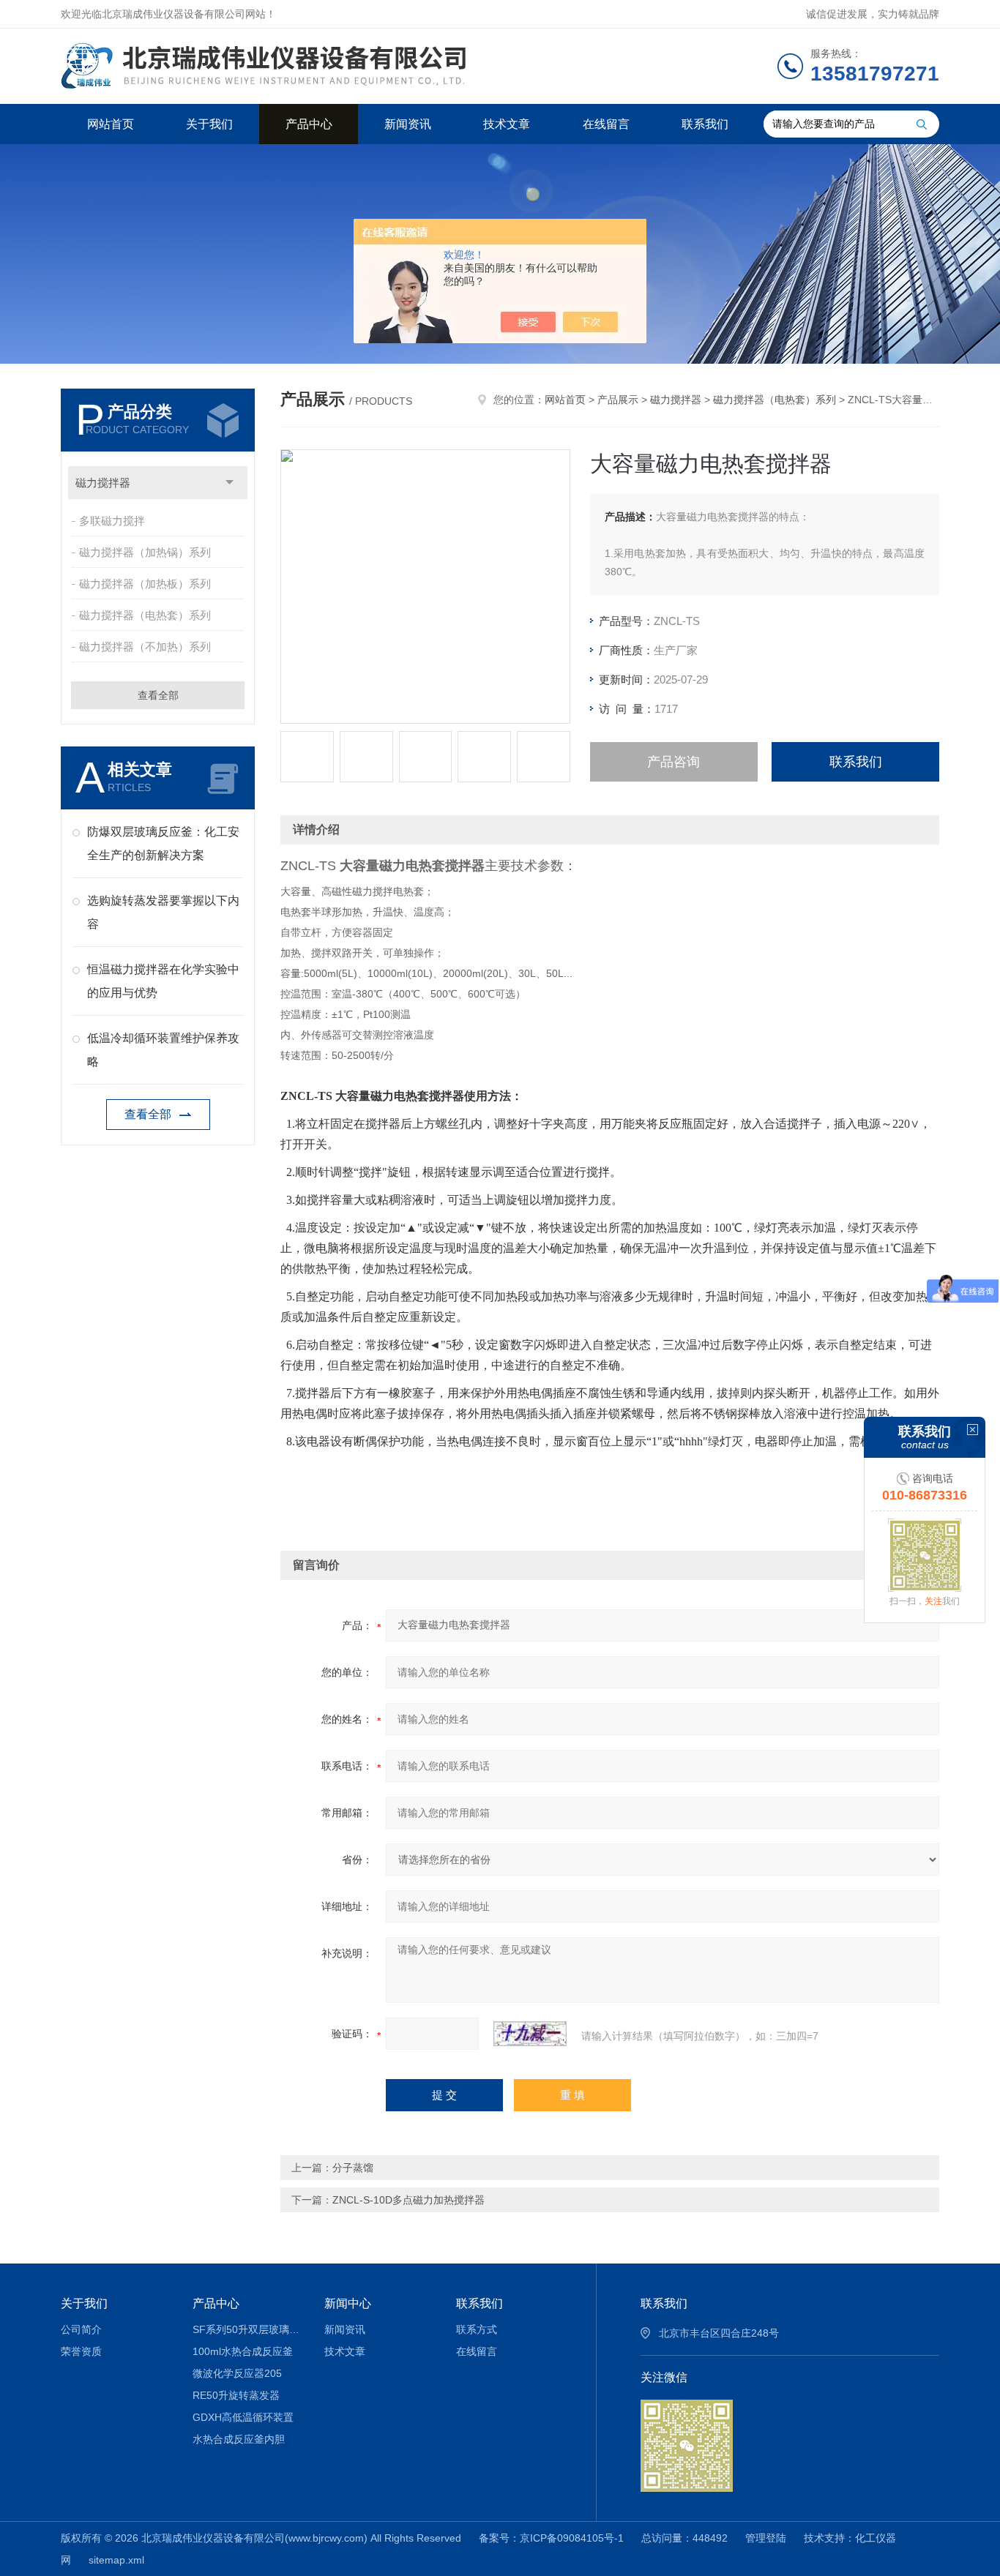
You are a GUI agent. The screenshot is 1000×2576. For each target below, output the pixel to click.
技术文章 (507, 124)
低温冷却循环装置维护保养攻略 (163, 1050)
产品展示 (618, 400)
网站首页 (111, 124)
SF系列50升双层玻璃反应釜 (248, 2329)
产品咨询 (673, 762)
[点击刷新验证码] (530, 2034)
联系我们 (705, 124)
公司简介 (81, 2329)
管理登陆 (766, 2538)
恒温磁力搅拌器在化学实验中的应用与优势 (163, 981)
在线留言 (606, 124)
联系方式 (477, 2329)
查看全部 (158, 695)
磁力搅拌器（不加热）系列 (145, 647)
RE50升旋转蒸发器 (236, 2395)
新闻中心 (348, 2303)
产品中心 (309, 124)
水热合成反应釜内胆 (239, 2439)
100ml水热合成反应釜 (243, 2351)
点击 (230, 483)
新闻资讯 (408, 124)
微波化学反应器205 (237, 2373)
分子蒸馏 (353, 2168)
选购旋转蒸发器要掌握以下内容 (163, 912)
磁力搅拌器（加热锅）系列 (145, 552)
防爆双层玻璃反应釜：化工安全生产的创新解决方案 (163, 843)
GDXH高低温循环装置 (243, 2417)
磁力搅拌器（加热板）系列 (145, 584)
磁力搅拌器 (103, 483)
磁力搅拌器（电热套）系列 (145, 615)
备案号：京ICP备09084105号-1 (551, 2538)
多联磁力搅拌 (112, 521)
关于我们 (209, 124)
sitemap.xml (116, 2560)
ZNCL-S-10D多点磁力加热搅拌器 (408, 2200)
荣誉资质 (81, 2351)
